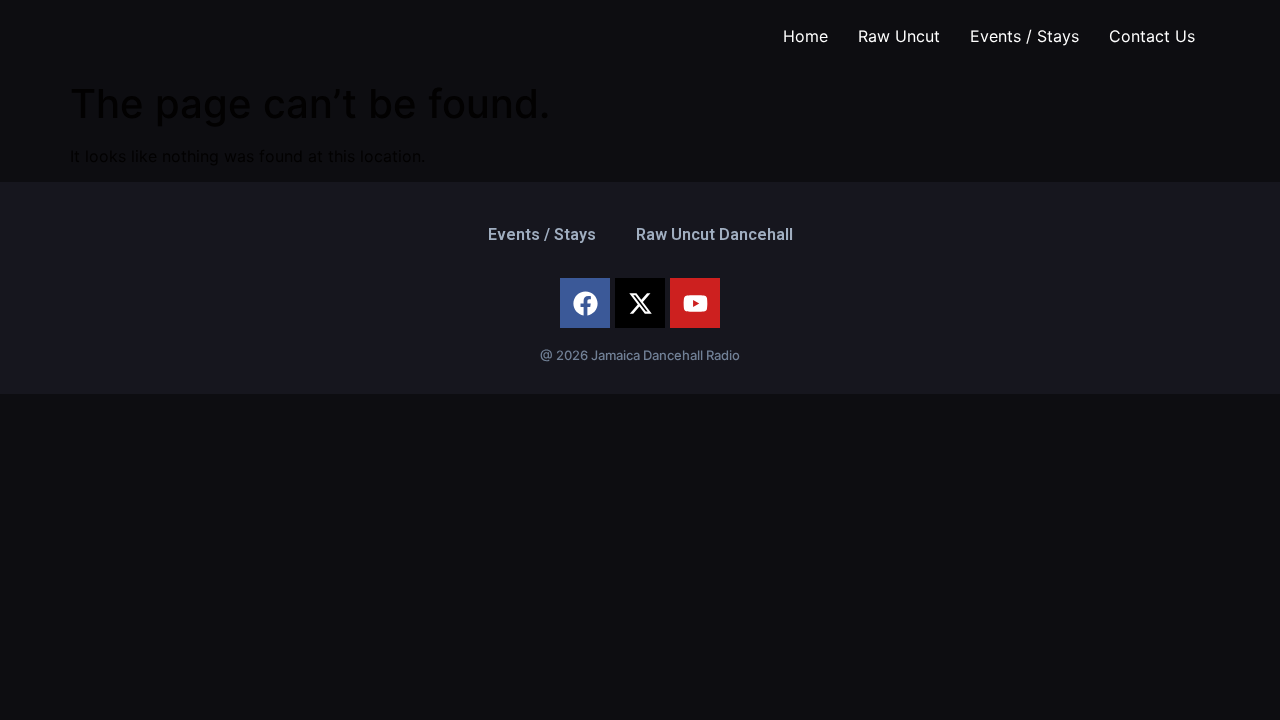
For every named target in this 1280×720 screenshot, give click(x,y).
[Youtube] (695, 303)
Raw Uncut (899, 36)
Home (805, 36)
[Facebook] (585, 303)
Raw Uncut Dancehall (714, 234)
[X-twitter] (640, 303)
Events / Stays (1024, 36)
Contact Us (1152, 36)
